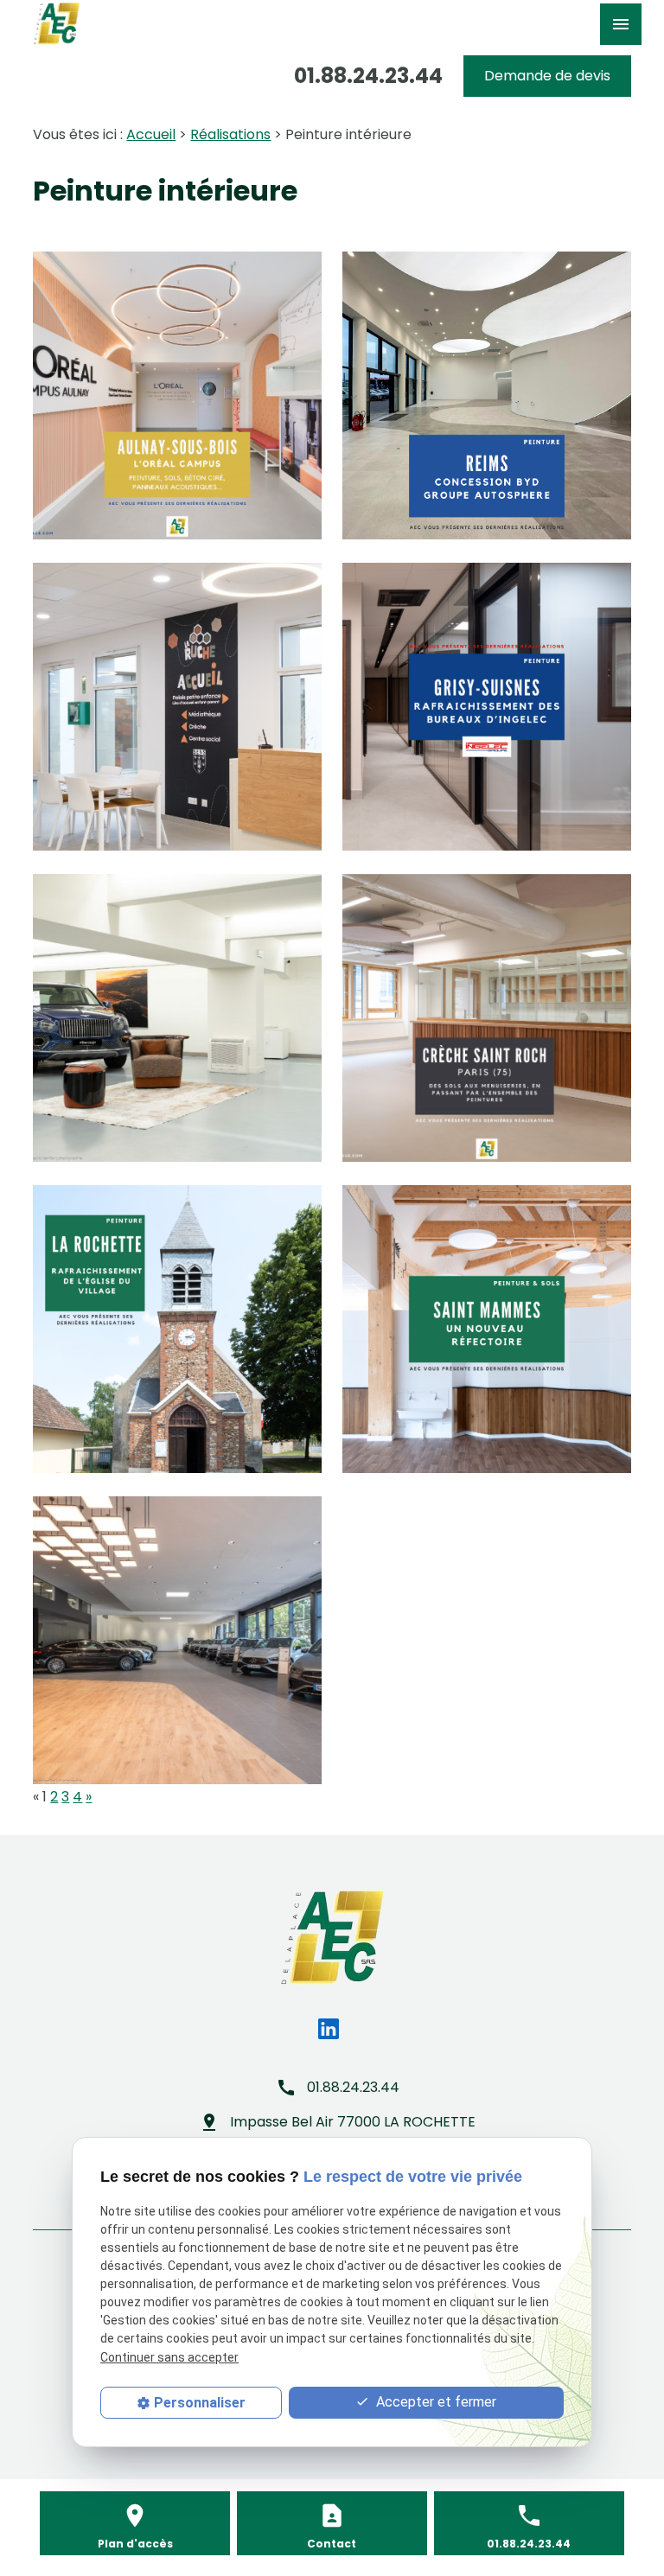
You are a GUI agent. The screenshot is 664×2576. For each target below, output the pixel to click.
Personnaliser (200, 2403)
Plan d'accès (135, 2544)
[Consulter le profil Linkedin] (329, 2029)
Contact (332, 2544)
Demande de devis (547, 76)
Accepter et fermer (434, 2402)
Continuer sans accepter (169, 2357)
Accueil (151, 134)
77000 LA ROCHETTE (353, 2122)
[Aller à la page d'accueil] (57, 24)
